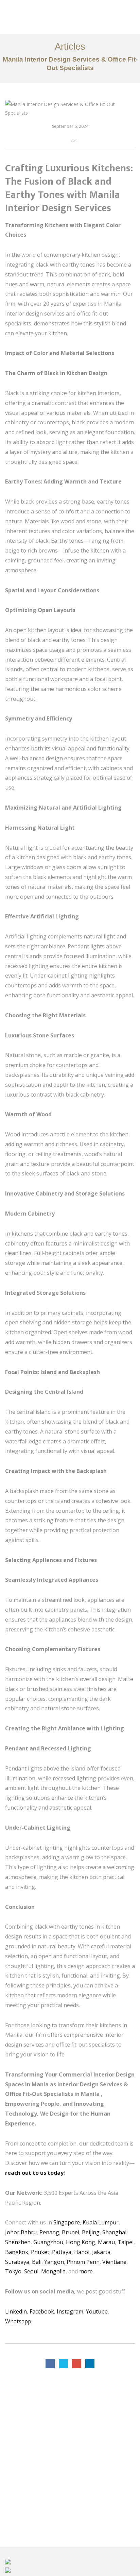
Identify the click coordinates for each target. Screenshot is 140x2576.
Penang (49, 2232)
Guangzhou (48, 2242)
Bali (37, 2262)
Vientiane (114, 2262)
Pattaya (62, 2252)
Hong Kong (81, 2242)
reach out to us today (34, 2173)
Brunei (71, 2232)
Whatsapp (18, 2321)
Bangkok (17, 2252)
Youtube (97, 2311)
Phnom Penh (83, 2262)
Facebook (42, 2311)
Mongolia (53, 2271)
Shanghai (114, 2232)
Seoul (31, 2271)
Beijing (91, 2232)
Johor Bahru (21, 2232)
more (86, 2271)
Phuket (40, 2252)
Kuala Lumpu (99, 2222)
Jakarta (101, 2252)
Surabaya (17, 2262)
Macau (106, 2242)
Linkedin (16, 2311)
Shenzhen (18, 2242)
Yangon (54, 2262)
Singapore (67, 2222)
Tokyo (13, 2271)
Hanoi (81, 2252)
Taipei (126, 2242)
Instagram (70, 2311)
